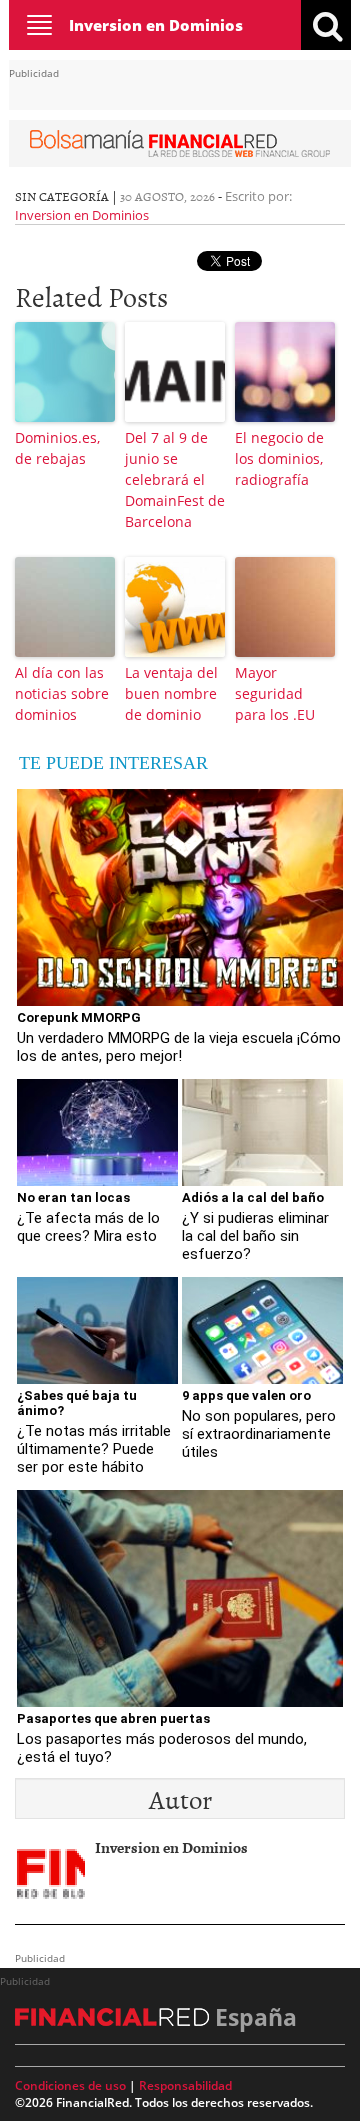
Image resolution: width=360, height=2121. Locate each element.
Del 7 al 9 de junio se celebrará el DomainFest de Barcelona (175, 479)
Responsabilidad (185, 2085)
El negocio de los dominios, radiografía (279, 458)
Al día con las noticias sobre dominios (62, 693)
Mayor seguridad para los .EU (275, 693)
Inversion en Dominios (156, 25)
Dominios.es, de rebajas (57, 448)
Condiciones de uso (70, 2085)
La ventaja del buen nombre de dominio (171, 693)
